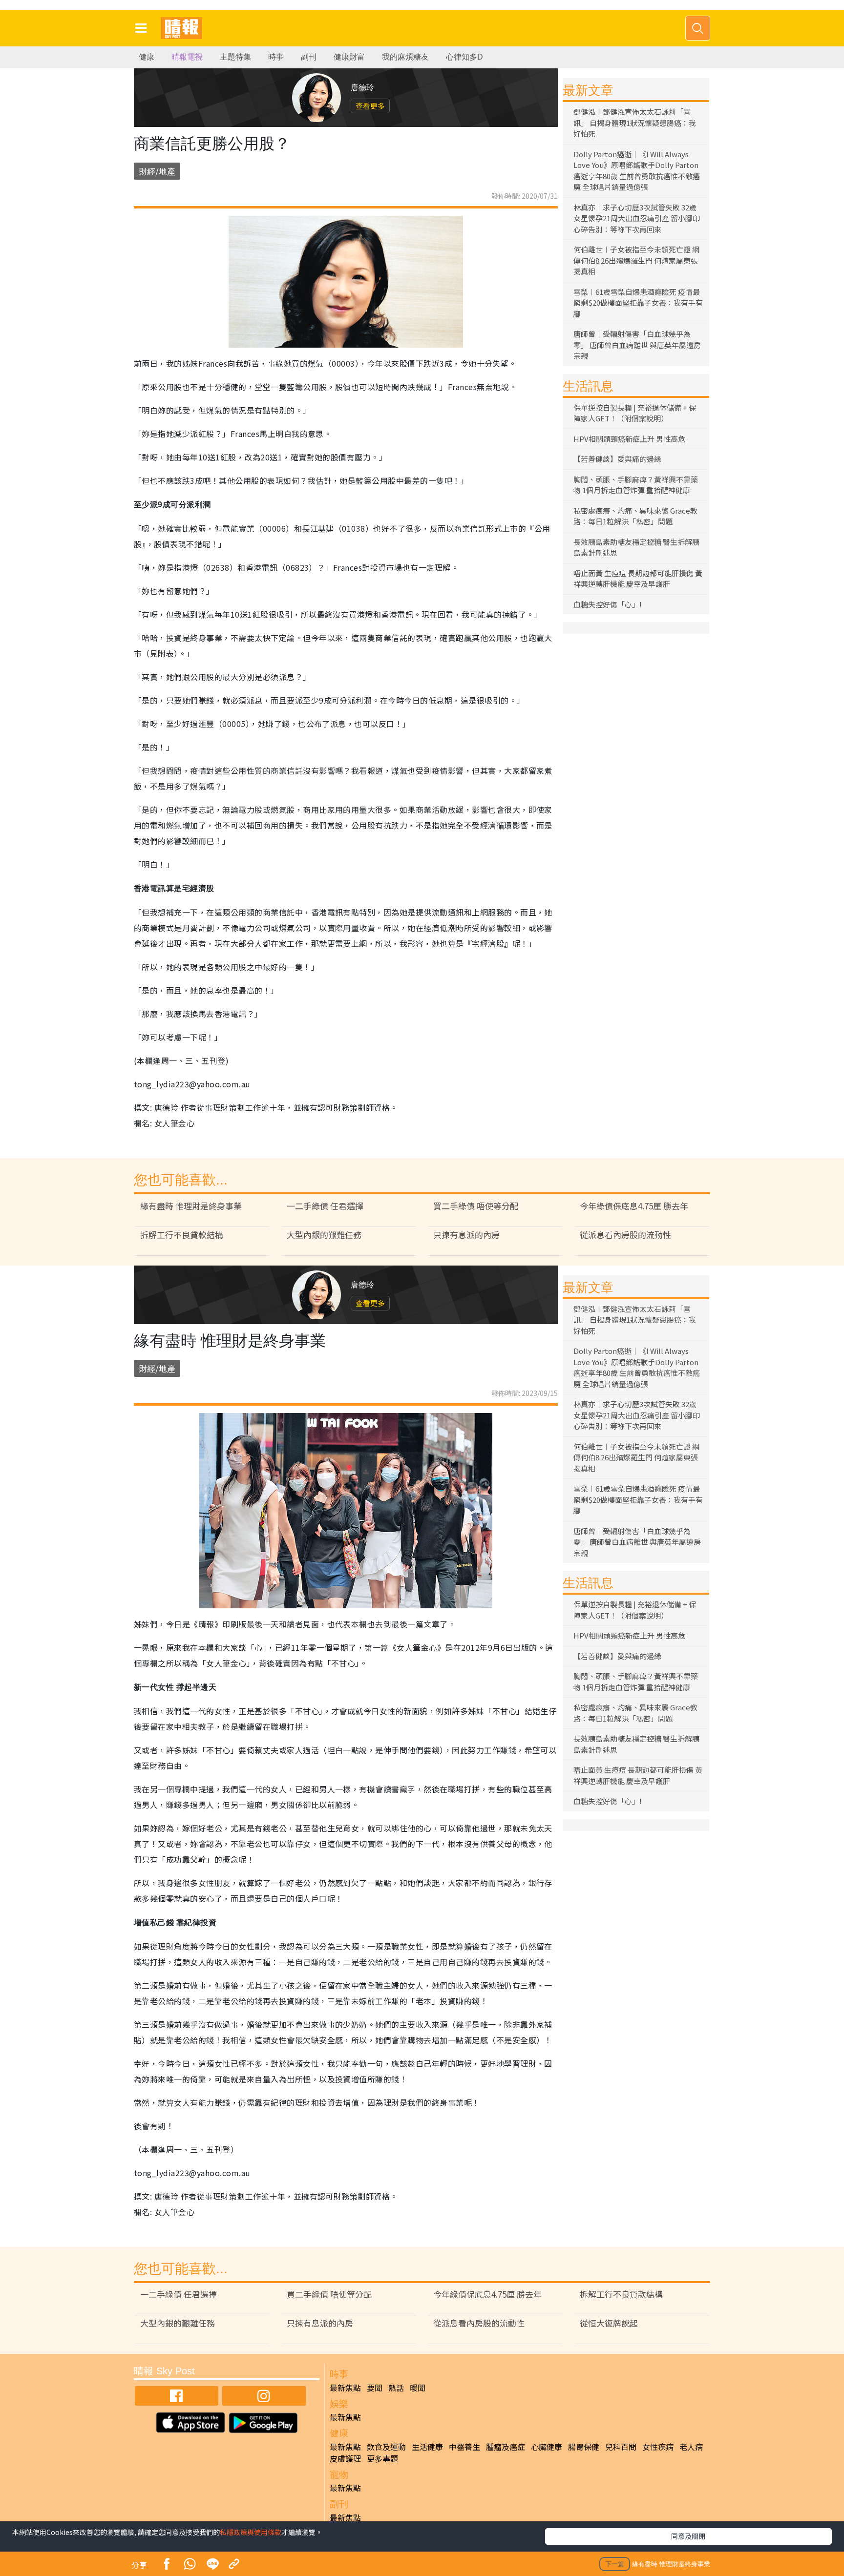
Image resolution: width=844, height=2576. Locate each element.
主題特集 (235, 57)
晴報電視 (187, 57)
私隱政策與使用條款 (251, 2532)
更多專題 (382, 2458)
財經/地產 (157, 171)
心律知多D (464, 57)
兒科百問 (621, 2447)
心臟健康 (547, 2447)
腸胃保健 (584, 2447)
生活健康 (427, 2447)
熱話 (396, 2388)
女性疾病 (658, 2447)
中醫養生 (464, 2447)
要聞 (375, 2388)
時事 (276, 57)
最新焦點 (345, 2388)
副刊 (309, 57)
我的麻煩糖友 (405, 57)
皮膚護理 (345, 2458)
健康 (147, 57)
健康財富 (349, 57)
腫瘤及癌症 (506, 2447)
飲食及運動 (386, 2447)
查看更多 (370, 106)
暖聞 (418, 2388)
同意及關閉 (688, 2536)
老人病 (691, 2447)
